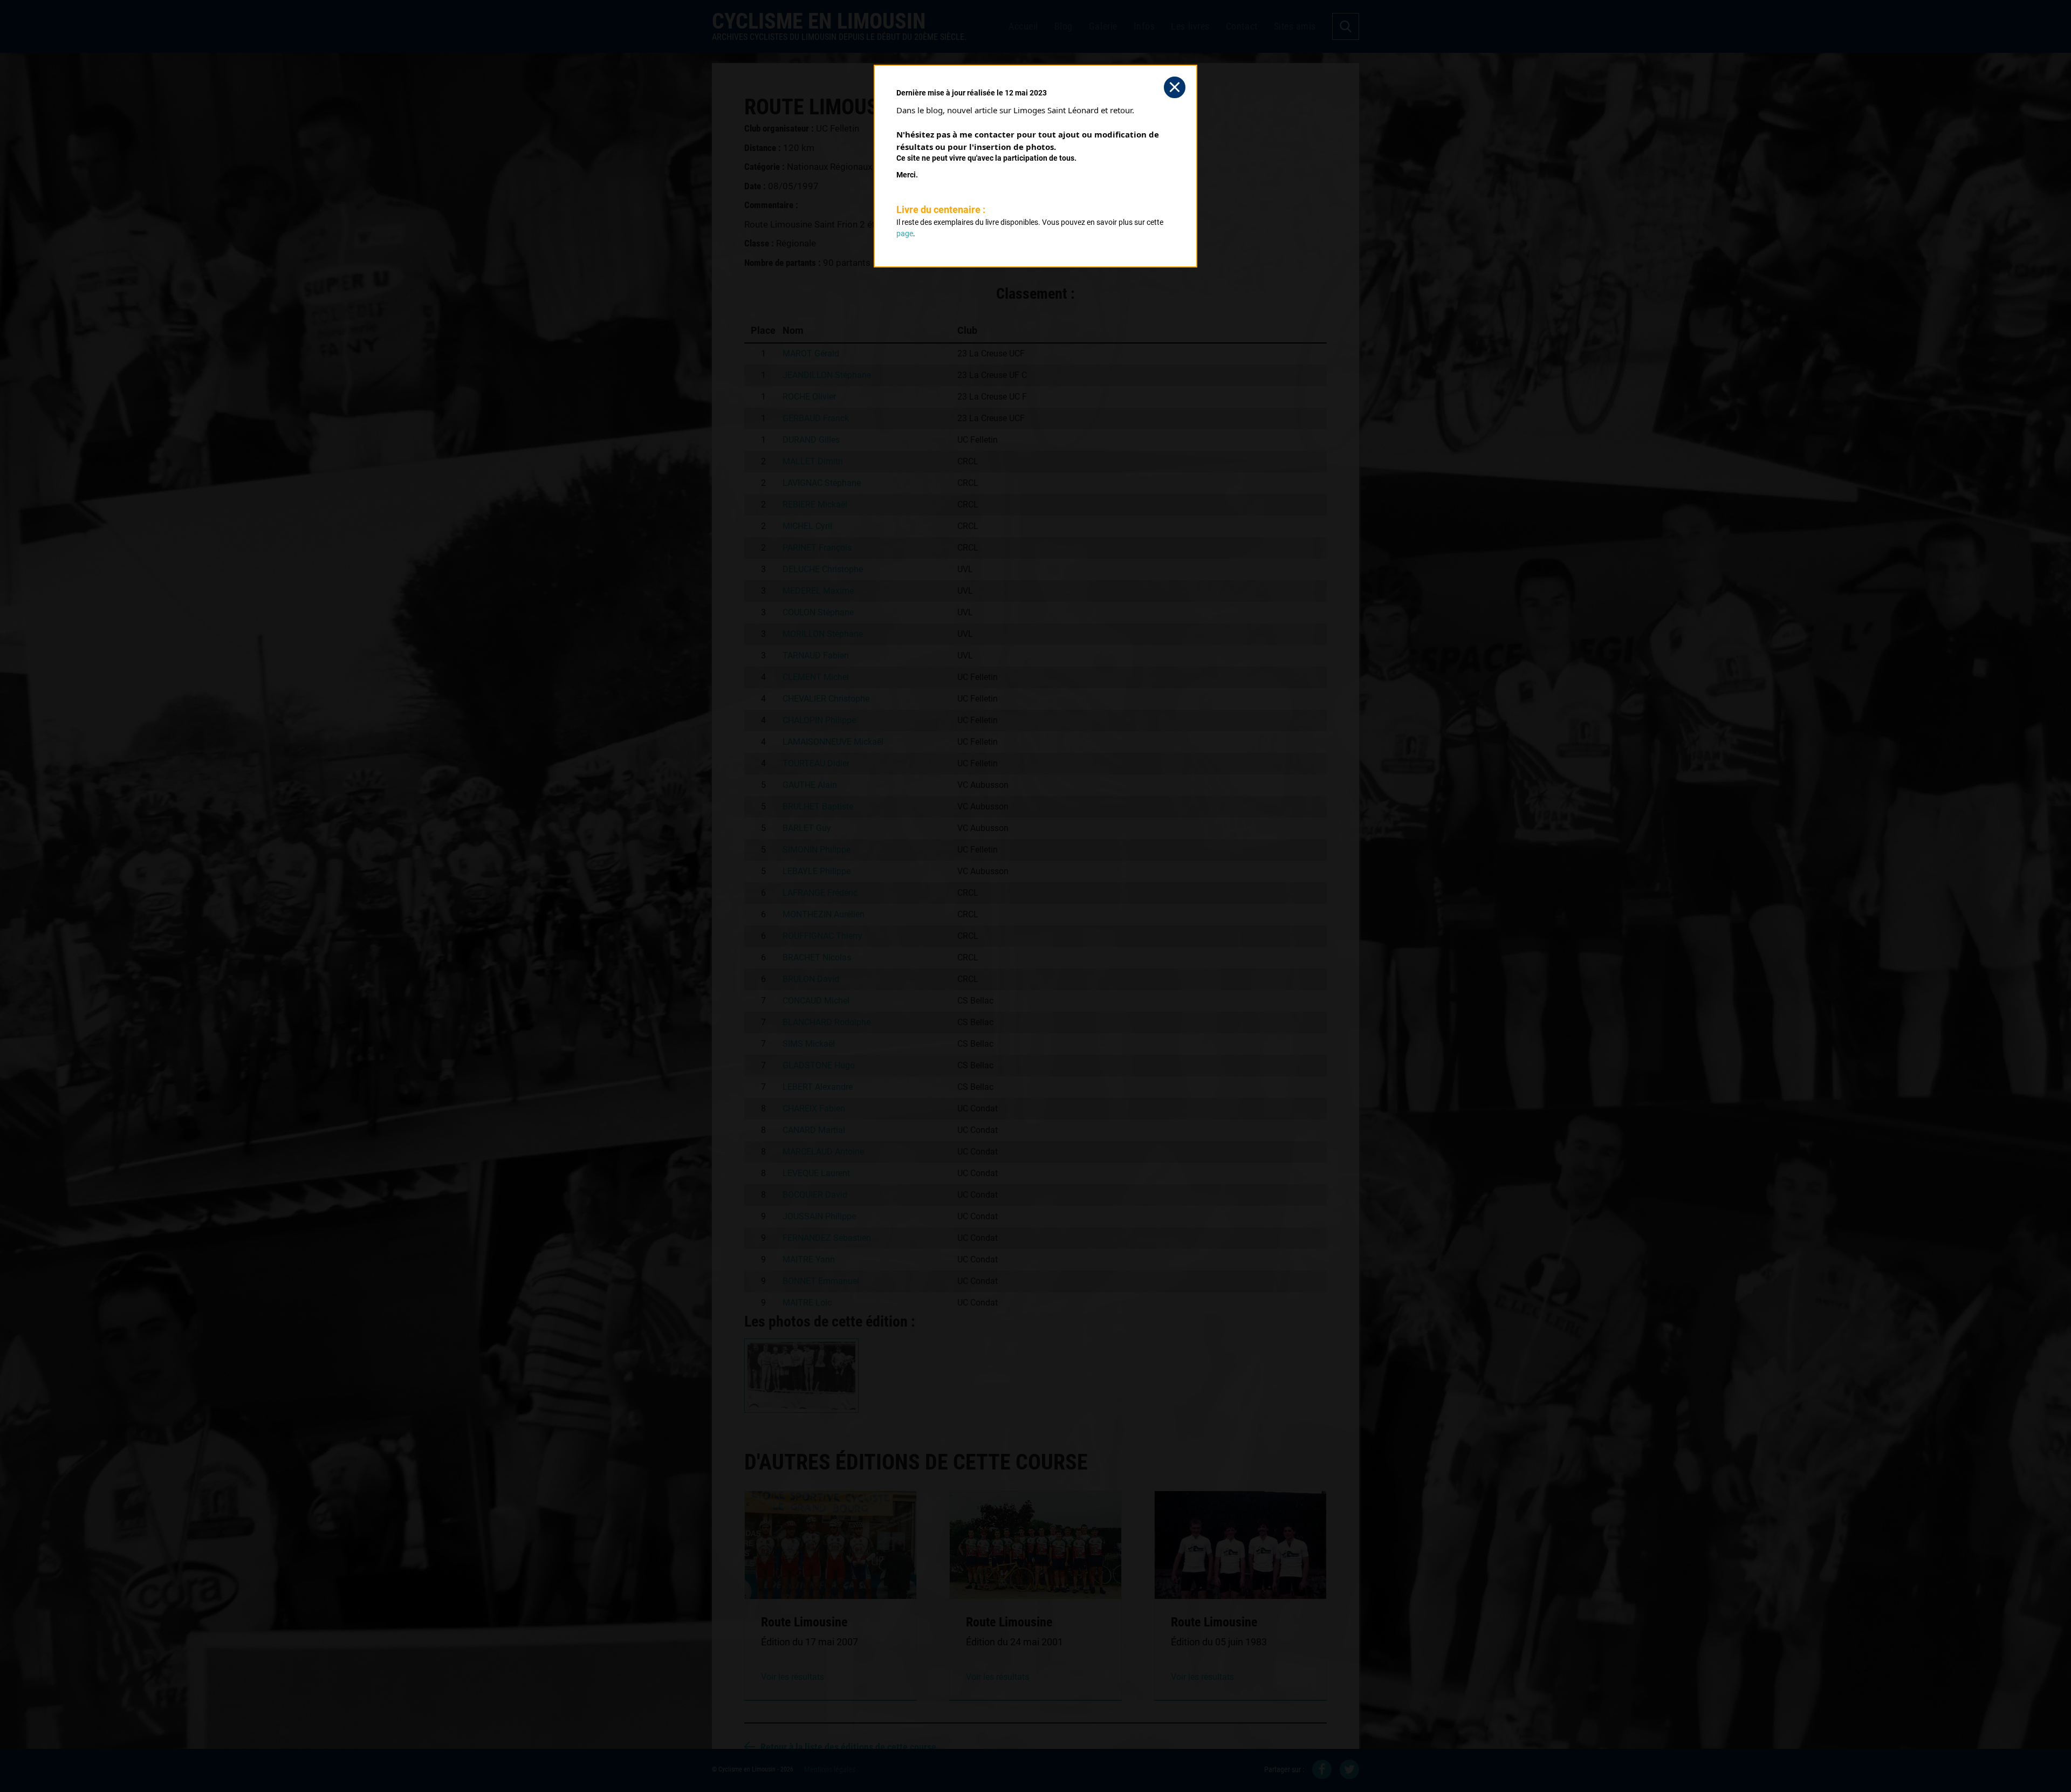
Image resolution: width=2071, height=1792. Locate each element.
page (905, 234)
